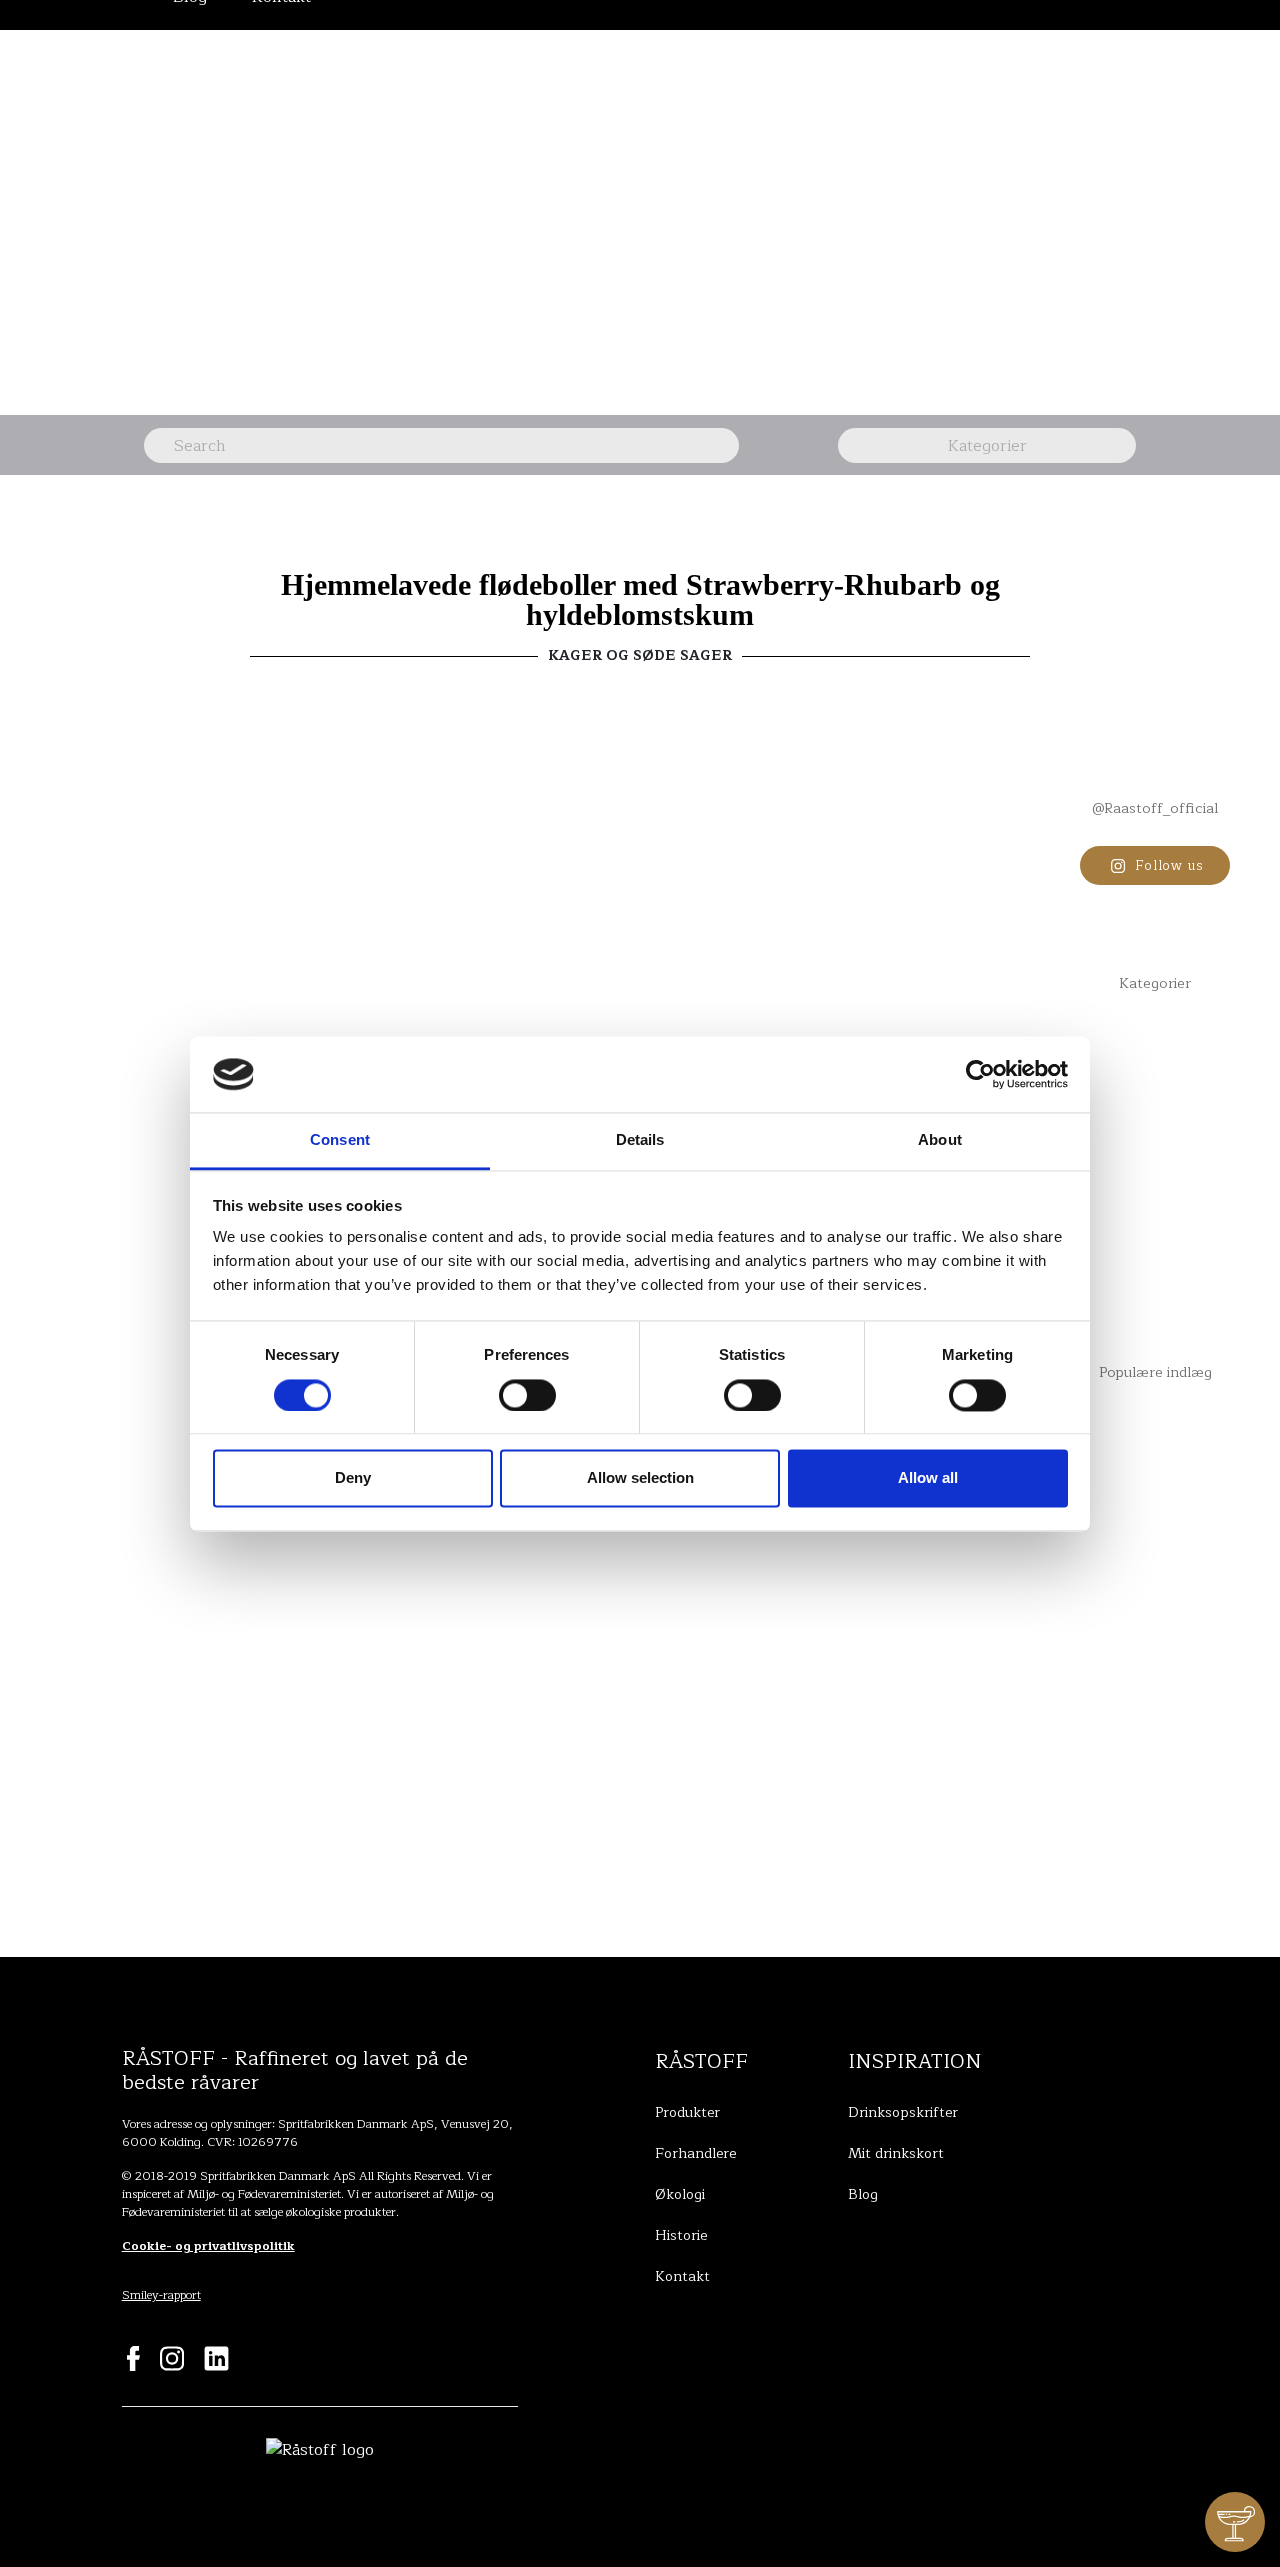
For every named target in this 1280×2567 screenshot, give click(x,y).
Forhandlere (695, 2153)
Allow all (928, 1478)
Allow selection (640, 1478)
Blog (863, 2194)
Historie (681, 2235)
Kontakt (682, 2276)
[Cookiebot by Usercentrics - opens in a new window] (980, 1074)
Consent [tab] (340, 1140)
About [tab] (940, 1140)
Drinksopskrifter (903, 2112)
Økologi (680, 2194)
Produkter (687, 2112)
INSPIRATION (915, 2061)
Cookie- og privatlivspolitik (208, 2246)
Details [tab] (640, 1140)
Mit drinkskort (896, 2153)
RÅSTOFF (701, 2061)
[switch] (527, 1395)
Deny (353, 1478)
